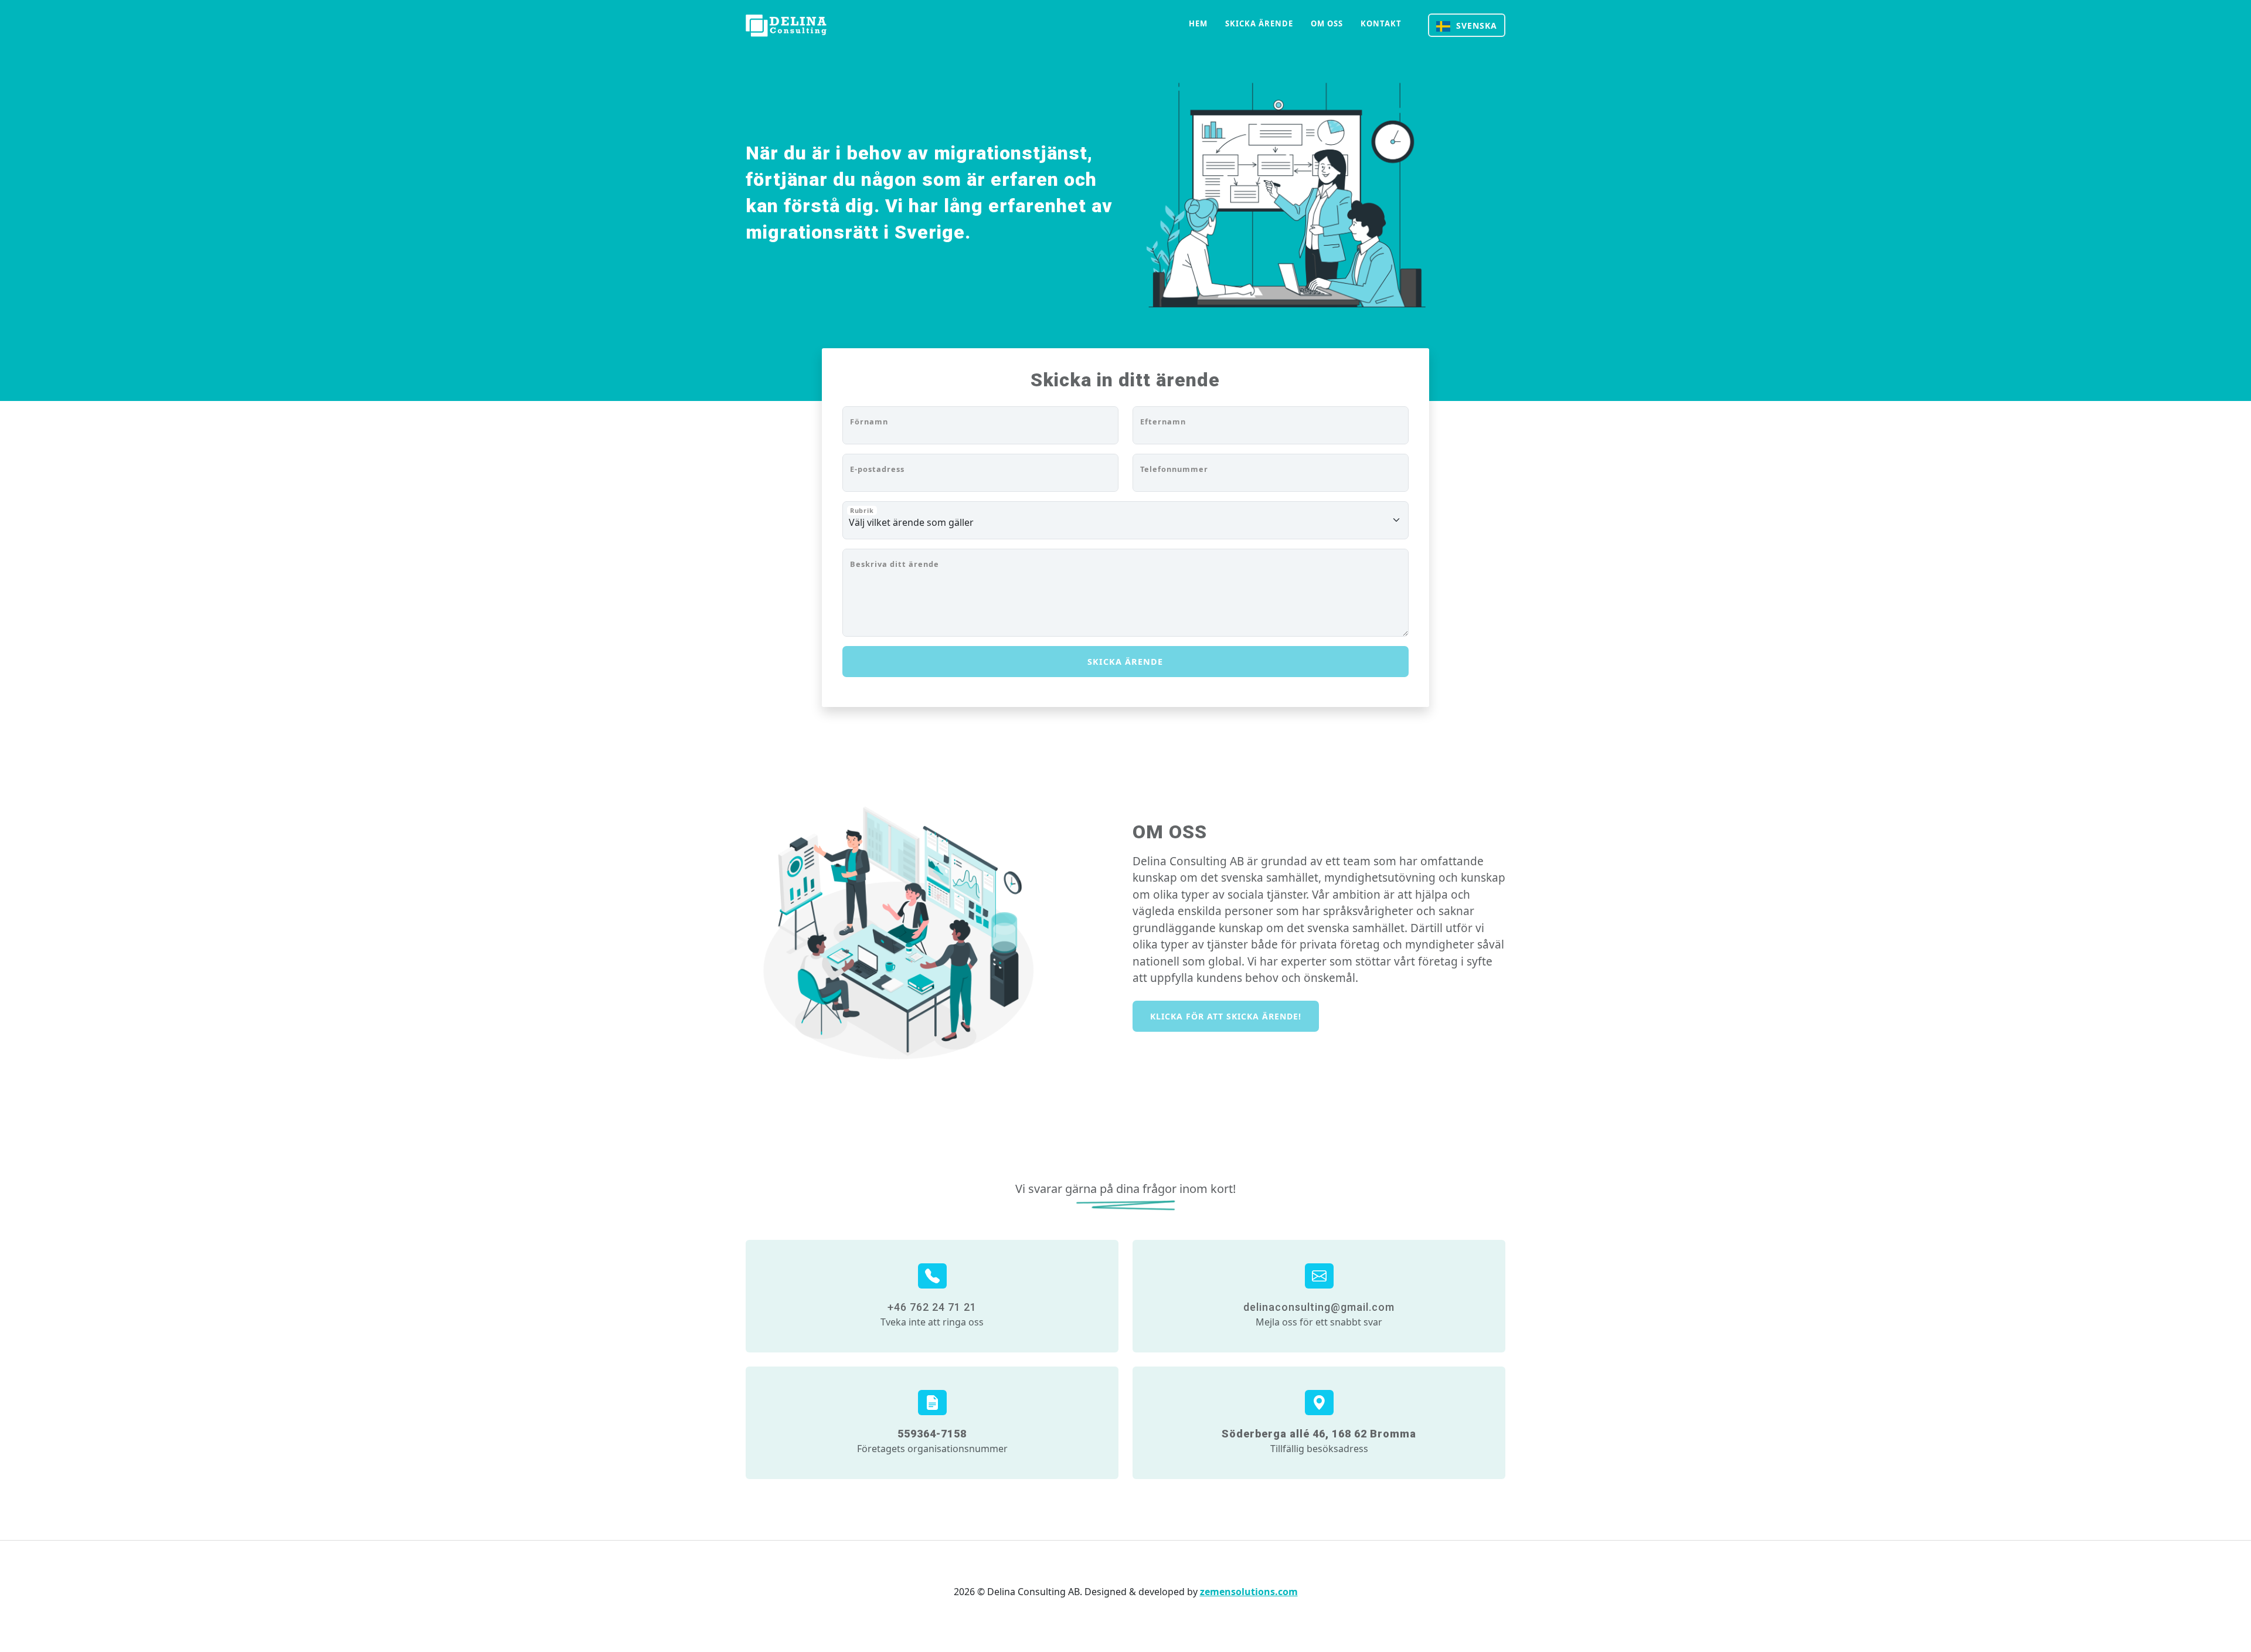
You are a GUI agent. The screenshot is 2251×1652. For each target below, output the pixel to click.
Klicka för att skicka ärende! (1226, 1016)
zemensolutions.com (1249, 1592)
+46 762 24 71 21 (932, 1307)
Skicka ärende (1259, 23)
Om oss (1327, 23)
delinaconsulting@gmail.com (1319, 1307)
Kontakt (1381, 23)
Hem (1198, 23)
